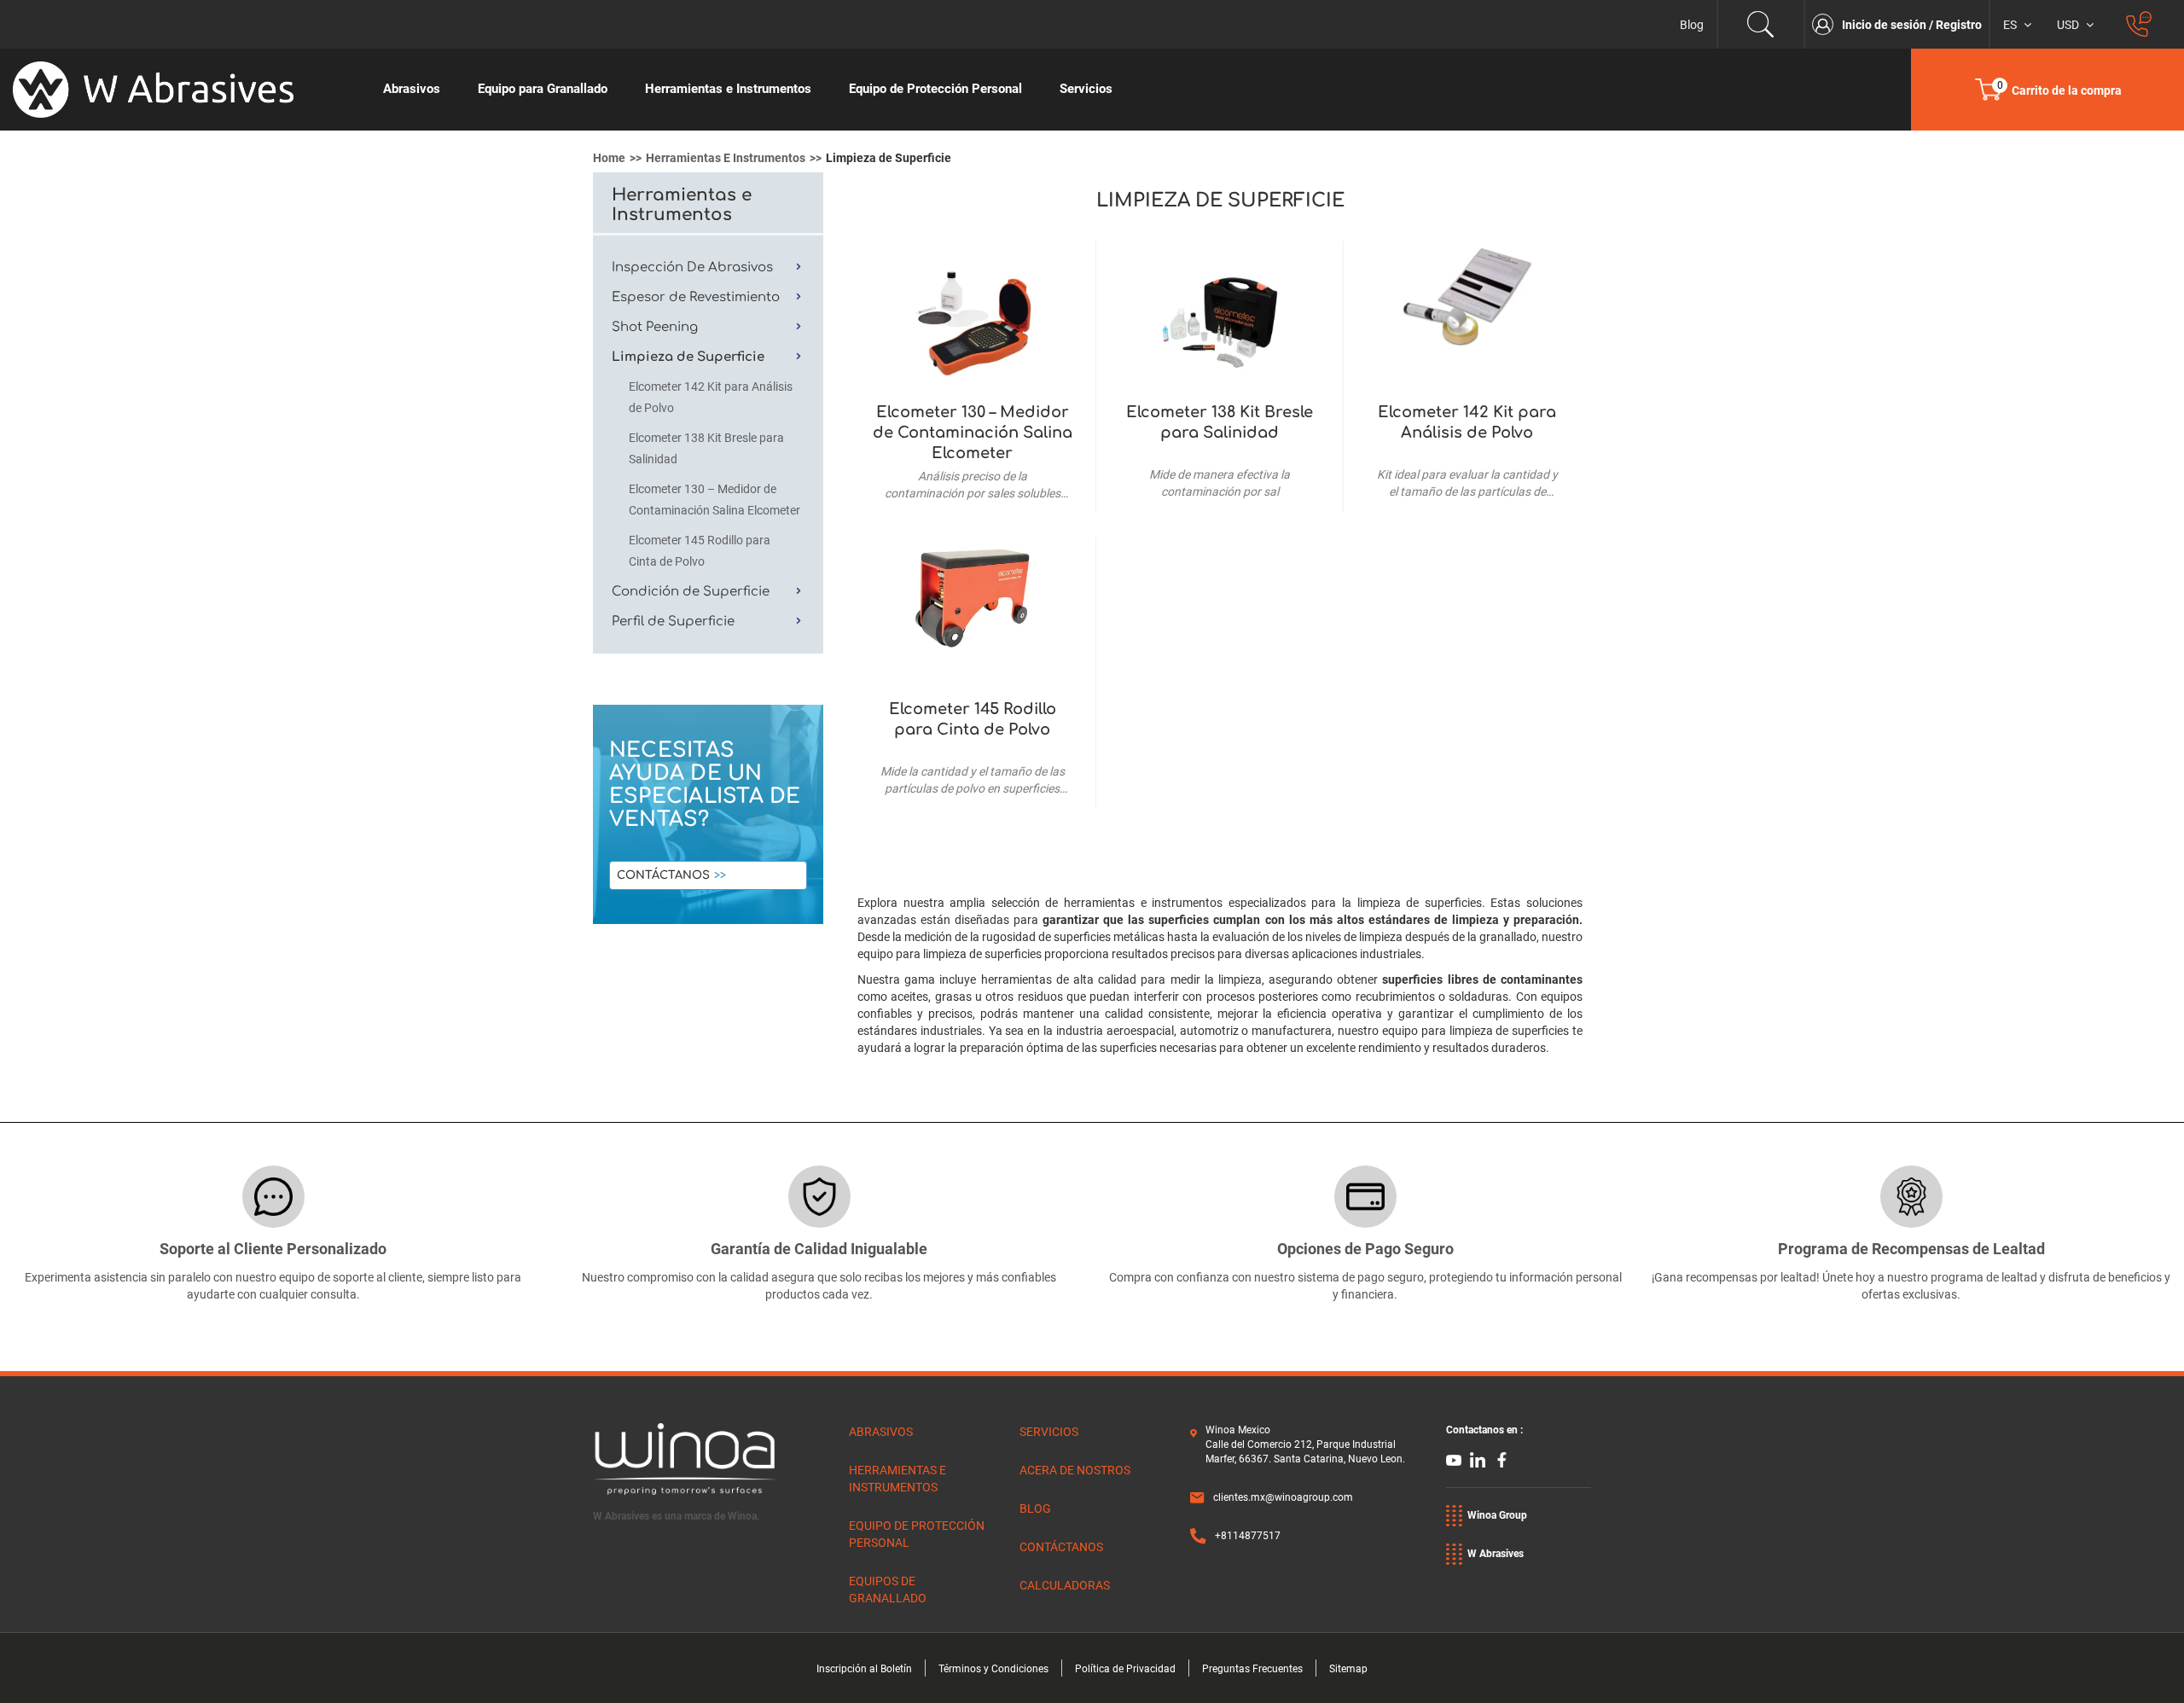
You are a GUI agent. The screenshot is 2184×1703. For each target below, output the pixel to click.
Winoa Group (1497, 1515)
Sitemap (1348, 1669)
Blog (1692, 25)
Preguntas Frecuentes (1252, 1669)
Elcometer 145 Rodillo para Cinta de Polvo (973, 719)
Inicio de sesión (1885, 25)
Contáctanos (663, 875)
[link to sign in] (1827, 24)
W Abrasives (1496, 1554)
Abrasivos (881, 1432)
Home (609, 158)
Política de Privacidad (1125, 1669)
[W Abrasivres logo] (182, 90)
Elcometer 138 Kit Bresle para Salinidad (1220, 422)
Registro (1959, 25)
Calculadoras (1065, 1585)
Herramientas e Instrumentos (726, 158)
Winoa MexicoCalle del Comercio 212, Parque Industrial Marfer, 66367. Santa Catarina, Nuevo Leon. (1305, 1444)
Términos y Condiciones (993, 1669)
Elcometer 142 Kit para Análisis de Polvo (1467, 422)
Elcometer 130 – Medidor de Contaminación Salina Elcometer (973, 433)
